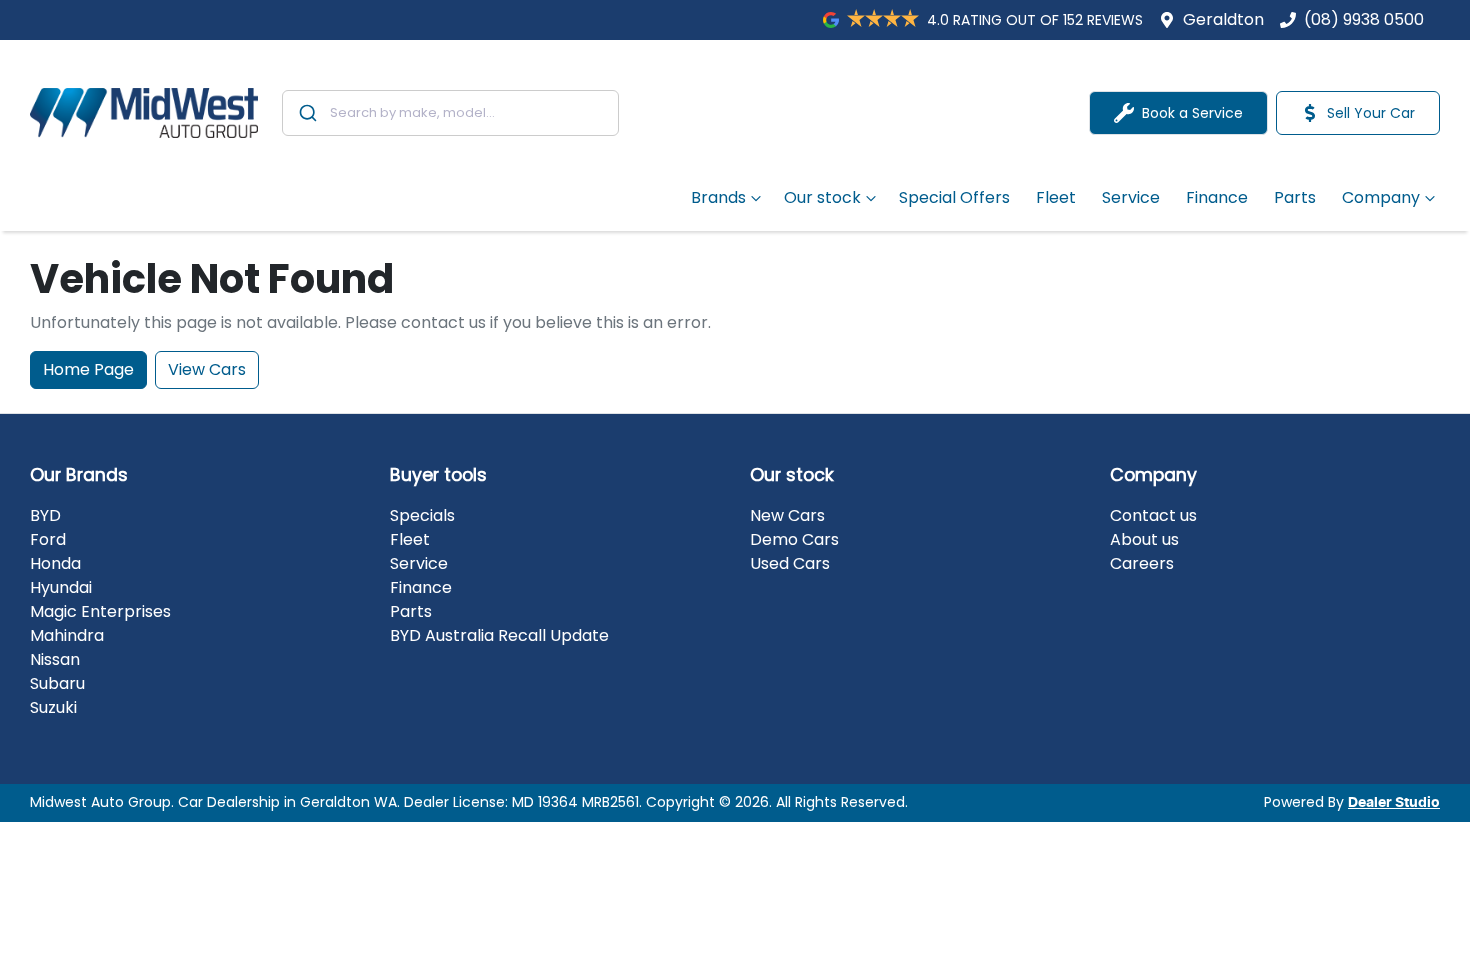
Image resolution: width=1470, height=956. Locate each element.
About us (1144, 539)
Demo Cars (794, 539)
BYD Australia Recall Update (499, 635)
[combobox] (450, 113)
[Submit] (306, 113)
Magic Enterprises (100, 611)
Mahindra (67, 635)
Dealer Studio (1394, 803)
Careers (1142, 563)
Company (1381, 197)
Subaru (57, 683)
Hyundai (61, 587)
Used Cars (790, 563)
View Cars (207, 369)
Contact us (1153, 515)
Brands (718, 197)
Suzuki (53, 707)
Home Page (88, 369)
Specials (422, 515)
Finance (1217, 197)
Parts (1295, 197)
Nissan (55, 659)
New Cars (787, 515)
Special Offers (954, 197)
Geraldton (1223, 19)
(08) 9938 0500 (1364, 19)
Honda (55, 563)
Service (1131, 197)
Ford (48, 539)
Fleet (1056, 197)
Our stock (822, 197)
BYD (45, 515)
